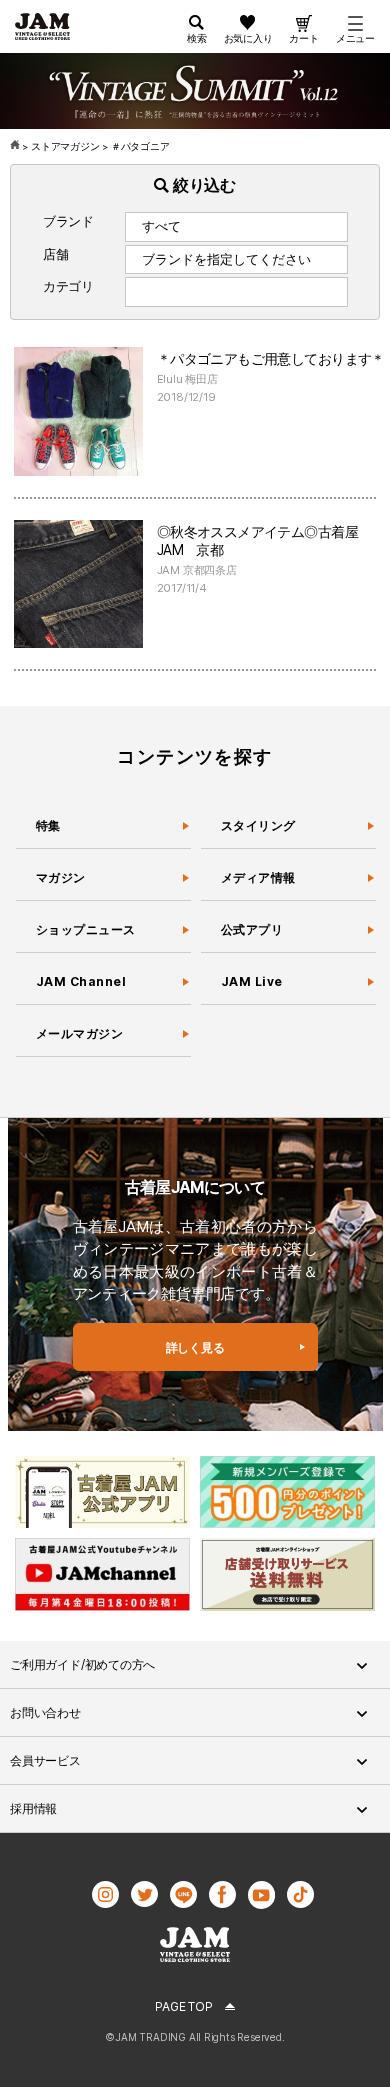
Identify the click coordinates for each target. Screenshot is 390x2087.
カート (303, 38)
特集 (48, 825)
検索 (197, 38)
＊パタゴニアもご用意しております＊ (271, 358)
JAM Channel (81, 981)
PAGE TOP (183, 2006)
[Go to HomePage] (16, 146)
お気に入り (248, 38)
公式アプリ (252, 929)
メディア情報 (258, 877)
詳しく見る (195, 1347)
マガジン (61, 877)
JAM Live (252, 981)
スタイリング (258, 825)
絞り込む (202, 185)
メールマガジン (79, 1033)
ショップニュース (86, 929)
